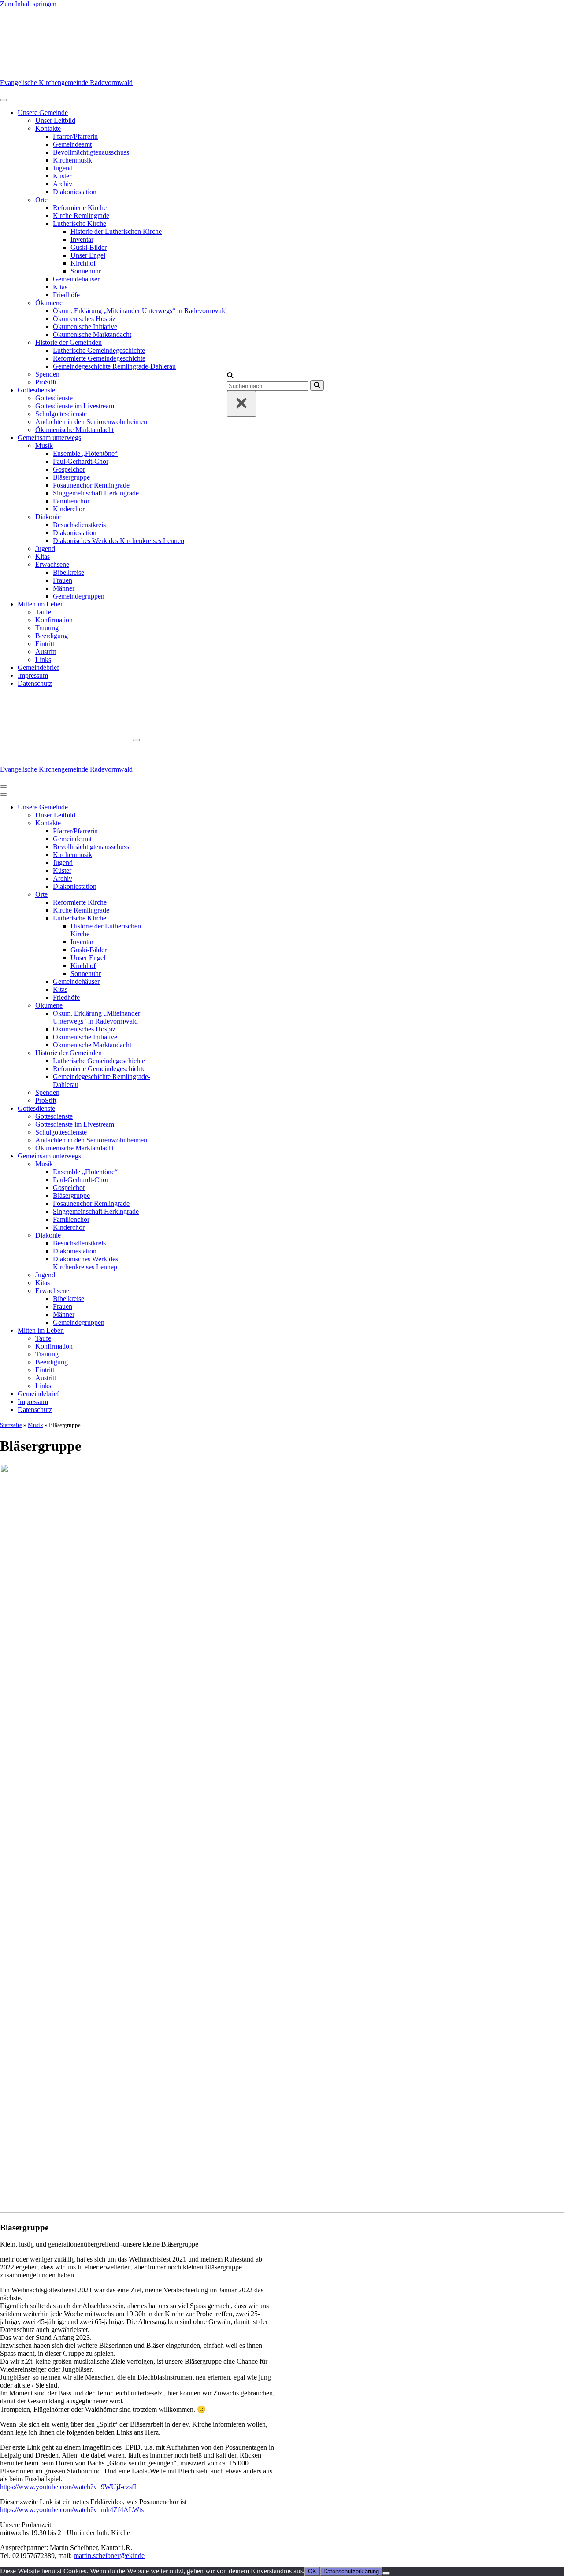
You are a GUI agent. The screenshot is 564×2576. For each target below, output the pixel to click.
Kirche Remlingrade (81, 216)
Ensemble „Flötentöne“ (85, 453)
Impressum (33, 675)
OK (312, 2571)
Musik (44, 445)
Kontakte (48, 128)
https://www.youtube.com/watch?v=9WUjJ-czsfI (68, 2487)
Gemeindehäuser (76, 279)
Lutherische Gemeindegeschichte (99, 350)
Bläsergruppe (71, 477)
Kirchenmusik (72, 160)
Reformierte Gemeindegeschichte (99, 358)
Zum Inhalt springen (28, 4)
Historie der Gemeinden (69, 342)
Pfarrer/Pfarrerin (75, 136)
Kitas (60, 287)
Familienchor (71, 501)
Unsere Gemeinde (43, 113)
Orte (41, 200)
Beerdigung (52, 636)
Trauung (47, 628)
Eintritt (45, 644)
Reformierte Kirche (80, 208)
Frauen (63, 580)
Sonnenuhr (86, 271)
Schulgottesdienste (61, 414)
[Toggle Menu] (4, 100)
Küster (62, 176)
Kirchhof (83, 263)
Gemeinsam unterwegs (49, 438)
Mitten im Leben (41, 604)
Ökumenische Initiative (85, 327)
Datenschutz (35, 683)
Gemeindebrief (38, 667)
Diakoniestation (75, 192)
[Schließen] (241, 404)
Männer (64, 588)
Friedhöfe (66, 295)
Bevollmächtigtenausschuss (91, 152)
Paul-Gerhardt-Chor (81, 461)
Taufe (43, 612)
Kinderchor (69, 509)
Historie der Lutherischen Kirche (116, 231)
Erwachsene (52, 564)
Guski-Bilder (89, 247)
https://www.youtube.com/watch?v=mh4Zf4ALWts (72, 2510)
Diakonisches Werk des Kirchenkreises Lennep (119, 541)
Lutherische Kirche (80, 224)
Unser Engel (88, 255)
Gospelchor (69, 469)
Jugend (63, 168)
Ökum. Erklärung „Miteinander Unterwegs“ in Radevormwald (140, 311)
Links (43, 660)
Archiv (63, 184)
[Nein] (386, 2573)
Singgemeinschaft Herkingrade (96, 493)
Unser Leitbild (55, 120)
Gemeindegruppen (79, 596)
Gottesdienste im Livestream (75, 406)
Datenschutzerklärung (351, 2571)
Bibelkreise (69, 572)
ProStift (46, 382)
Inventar (82, 239)
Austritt (46, 652)
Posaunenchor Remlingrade (91, 485)
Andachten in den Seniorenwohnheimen (91, 422)
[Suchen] (230, 376)
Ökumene (49, 303)
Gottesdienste (36, 390)
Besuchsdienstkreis (79, 525)
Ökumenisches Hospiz (84, 319)
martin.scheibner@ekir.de (109, 2556)
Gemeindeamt (72, 144)
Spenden (47, 374)
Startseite (11, 1425)
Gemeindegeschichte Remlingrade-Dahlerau (114, 366)
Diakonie (48, 517)
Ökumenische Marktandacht (92, 334)
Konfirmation (54, 620)
